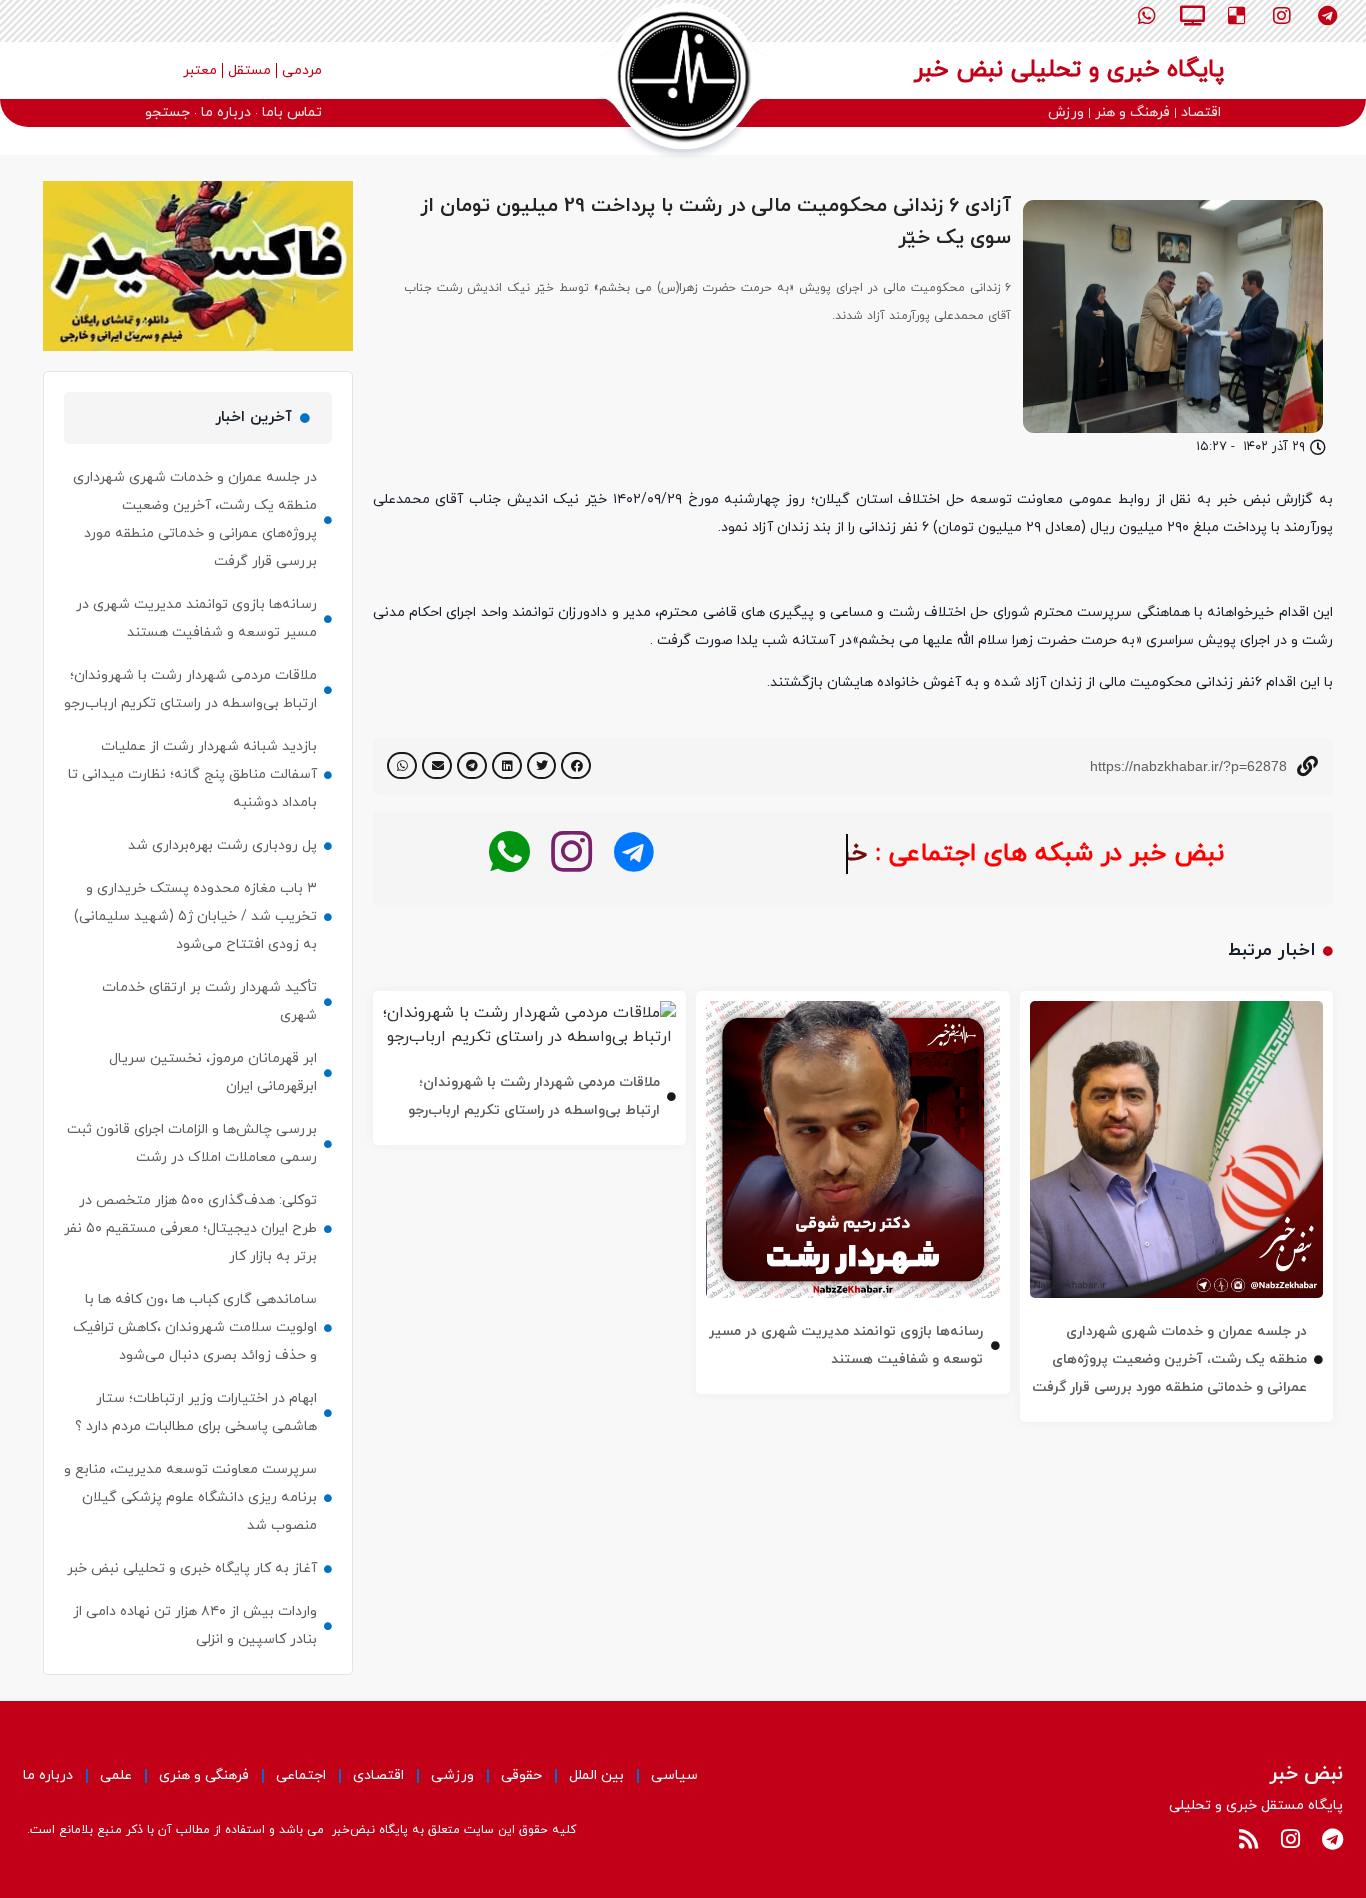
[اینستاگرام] (571, 852)
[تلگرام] (633, 852)
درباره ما (48, 1775)
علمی (116, 1775)
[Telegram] (1327, 16)
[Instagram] (1282, 16)
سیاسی (674, 1775)
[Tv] (1192, 16)
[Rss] (1248, 1839)
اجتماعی (301, 1775)
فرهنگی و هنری (204, 1775)
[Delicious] (1237, 16)
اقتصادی (378, 1775)
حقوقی (521, 1775)
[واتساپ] (509, 852)
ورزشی (452, 1775)
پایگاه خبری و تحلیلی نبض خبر (1069, 70)
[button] (576, 765)
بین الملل (596, 1775)
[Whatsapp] (1147, 16)
